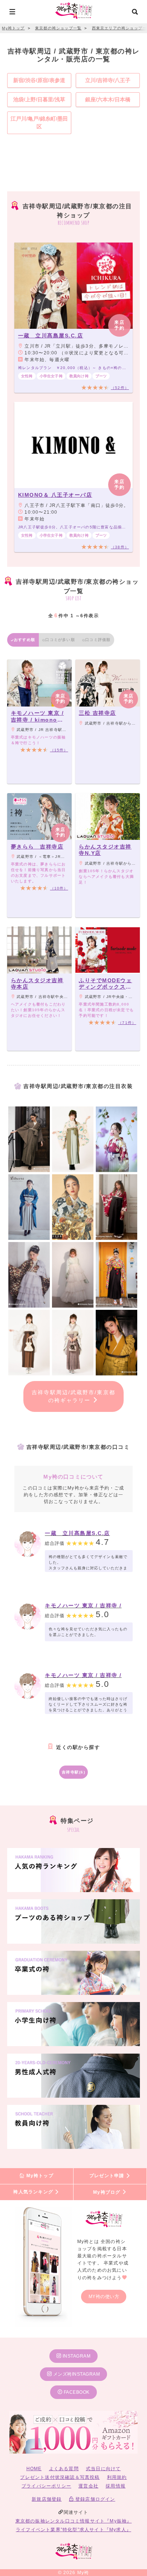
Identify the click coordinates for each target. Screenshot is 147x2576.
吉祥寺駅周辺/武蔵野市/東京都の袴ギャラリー (73, 1396)
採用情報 (116, 2486)
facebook (76, 2392)
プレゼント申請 (108, 2176)
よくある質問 (64, 2469)
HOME (34, 2469)
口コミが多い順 (60, 640)
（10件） (59, 888)
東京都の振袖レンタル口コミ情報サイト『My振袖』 (74, 2521)
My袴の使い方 (104, 2297)
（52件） (120, 388)
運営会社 (88, 2486)
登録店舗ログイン (95, 2499)
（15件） (59, 750)
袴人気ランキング (34, 2192)
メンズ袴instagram (76, 2374)
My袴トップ (39, 2176)
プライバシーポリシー (46, 2486)
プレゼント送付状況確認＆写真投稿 (60, 2477)
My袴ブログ (107, 2192)
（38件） (120, 547)
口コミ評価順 (98, 640)
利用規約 (117, 2477)
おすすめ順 (24, 640)
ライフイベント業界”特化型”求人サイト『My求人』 (73, 2530)
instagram (76, 2356)
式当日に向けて (103, 2469)
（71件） (127, 1023)
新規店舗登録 (47, 2499)
